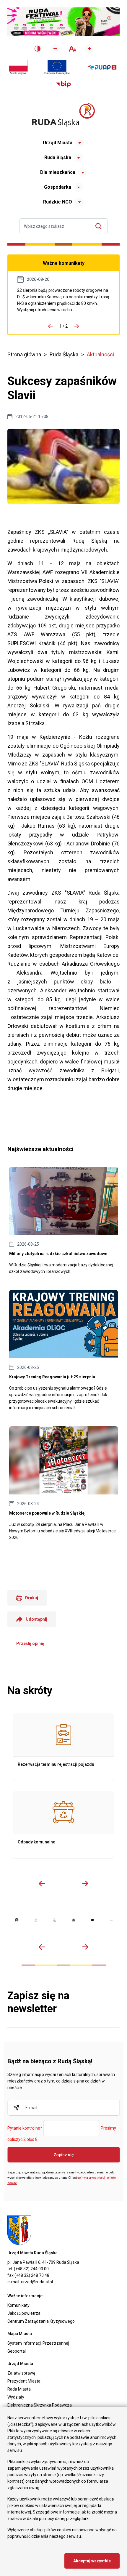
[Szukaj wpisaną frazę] (100, 226)
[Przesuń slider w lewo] (42, 1883)
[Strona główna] (63, 115)
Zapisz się (64, 2155)
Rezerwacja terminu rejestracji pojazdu (63, 1747)
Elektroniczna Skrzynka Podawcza (40, 2405)
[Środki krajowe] (18, 67)
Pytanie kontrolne (25, 2128)
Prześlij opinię (30, 1643)
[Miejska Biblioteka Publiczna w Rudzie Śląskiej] (74, 1920)
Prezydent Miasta (24, 2381)
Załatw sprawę (21, 2373)
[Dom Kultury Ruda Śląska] (111, 1920)
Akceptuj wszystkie (92, 2561)
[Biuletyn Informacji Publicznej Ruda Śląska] (63, 84)
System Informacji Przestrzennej (38, 2343)
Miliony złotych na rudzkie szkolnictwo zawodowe (63, 1221)
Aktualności (100, 354)
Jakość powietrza (24, 2313)
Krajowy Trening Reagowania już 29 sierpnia (63, 1351)
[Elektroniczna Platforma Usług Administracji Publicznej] (102, 67)
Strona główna (24, 354)
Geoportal (17, 2351)
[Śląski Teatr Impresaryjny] (92, 1920)
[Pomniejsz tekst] (55, 49)
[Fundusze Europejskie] (57, 67)
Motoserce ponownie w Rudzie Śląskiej (63, 1484)
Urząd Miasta (58, 143)
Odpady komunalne (63, 1825)
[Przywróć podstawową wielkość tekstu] (72, 49)
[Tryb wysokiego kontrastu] (38, 49)
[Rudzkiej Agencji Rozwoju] (36, 1920)
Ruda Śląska (58, 157)
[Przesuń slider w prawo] (85, 1883)
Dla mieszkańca (58, 172)
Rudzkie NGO (58, 202)
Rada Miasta (19, 2389)
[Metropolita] (17, 1920)
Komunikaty (18, 2305)
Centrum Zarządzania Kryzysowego (41, 2321)
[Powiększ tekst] (89, 49)
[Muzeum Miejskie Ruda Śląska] (55, 1920)
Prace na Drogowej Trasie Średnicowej (63, 300)
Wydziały (16, 2397)
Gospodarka (58, 187)
